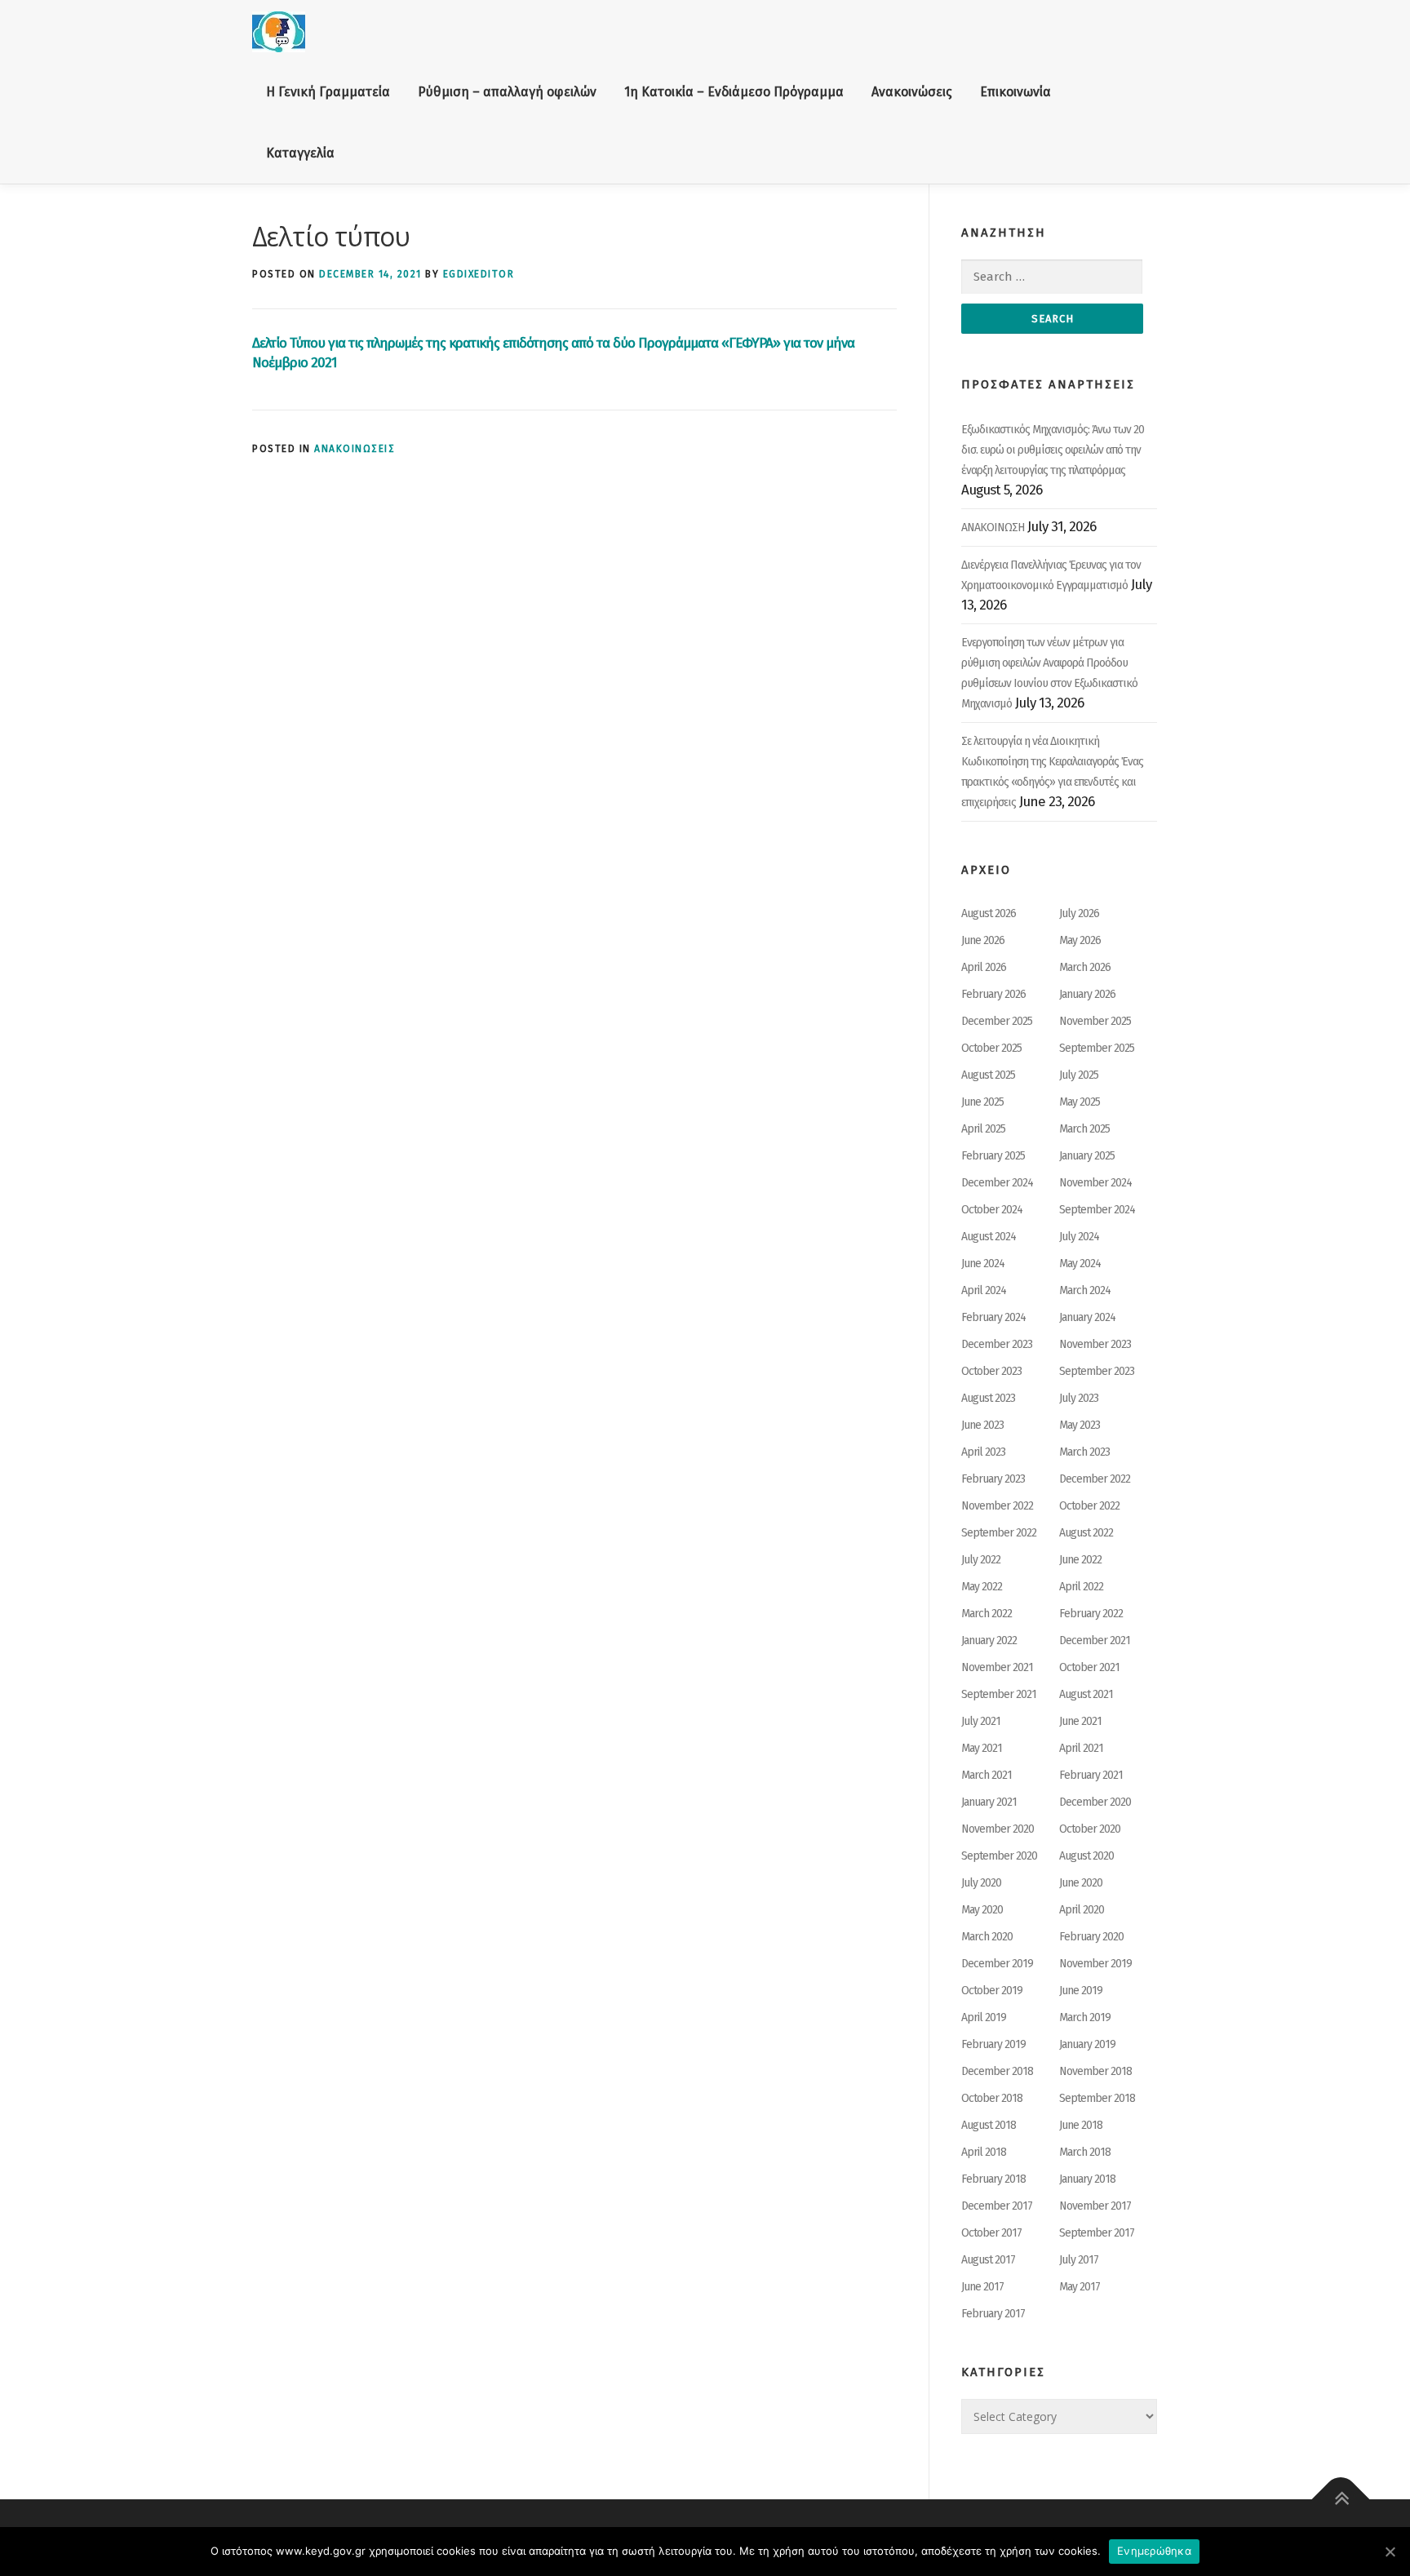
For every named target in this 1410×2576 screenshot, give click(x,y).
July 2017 (1079, 2260)
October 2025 (991, 1048)
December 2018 (997, 2071)
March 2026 (1085, 967)
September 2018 (1097, 2098)
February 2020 (1091, 1937)
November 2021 (997, 1667)
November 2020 (998, 1829)
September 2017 (1097, 2233)
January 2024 (1087, 1317)
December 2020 (1095, 1802)
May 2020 (982, 1910)
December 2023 (997, 1344)
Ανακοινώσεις (912, 92)
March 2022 (987, 1614)
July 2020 (981, 1883)
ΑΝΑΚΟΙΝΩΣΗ (993, 528)
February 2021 (1091, 1775)
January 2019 (1087, 2044)
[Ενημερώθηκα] (1390, 2552)
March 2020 (987, 1937)
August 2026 (989, 913)
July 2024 (1079, 1237)
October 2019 (992, 1991)
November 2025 (1095, 1021)
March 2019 (1085, 2017)
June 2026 (983, 940)
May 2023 (1080, 1425)
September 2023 (1097, 1371)
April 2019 (984, 2017)
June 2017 (982, 2287)
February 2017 (993, 2314)
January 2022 (989, 1640)
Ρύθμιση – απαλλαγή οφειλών (507, 92)
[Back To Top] (1341, 2500)
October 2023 (991, 1371)
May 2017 (1080, 2287)
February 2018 (993, 2179)
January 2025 (1087, 1156)
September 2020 (999, 1856)
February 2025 (993, 1156)
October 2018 (992, 2098)
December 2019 (997, 1964)
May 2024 (1080, 1264)
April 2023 (983, 1452)
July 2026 (1079, 913)
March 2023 (1084, 1452)
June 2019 (1081, 1991)
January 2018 (1087, 2179)
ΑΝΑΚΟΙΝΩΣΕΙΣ (355, 449)
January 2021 (989, 1802)
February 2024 (993, 1317)
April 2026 (984, 967)
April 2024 (984, 1290)
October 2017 (991, 2233)
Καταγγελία (300, 153)
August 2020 (1086, 1856)
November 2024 (1095, 1183)
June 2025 (982, 1102)
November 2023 (1095, 1344)
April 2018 (984, 2152)
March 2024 (1085, 1290)
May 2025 (1080, 1102)
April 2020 (1082, 1910)
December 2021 (1095, 1640)
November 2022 (997, 1506)
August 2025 (988, 1075)
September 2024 (1097, 1210)
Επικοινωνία (1015, 92)
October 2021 (1089, 1667)
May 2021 (982, 1748)
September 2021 (999, 1694)
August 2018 (989, 2125)
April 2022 (1081, 1587)
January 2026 (1087, 994)
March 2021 (987, 1775)
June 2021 (1080, 1721)
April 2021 (1081, 1748)
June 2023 (982, 1425)
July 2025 (1079, 1075)
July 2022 (981, 1560)
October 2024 (992, 1210)
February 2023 (993, 1479)
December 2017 (997, 2206)
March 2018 (1085, 2152)
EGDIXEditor (479, 274)
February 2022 (1091, 1614)
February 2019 (993, 2044)
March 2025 (1084, 1129)
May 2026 (1080, 940)
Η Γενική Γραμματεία (328, 92)
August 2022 (1086, 1533)
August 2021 (1086, 1694)
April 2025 (983, 1129)
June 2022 (1080, 1560)
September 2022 (999, 1533)
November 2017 (1095, 2206)
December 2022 (1095, 1479)
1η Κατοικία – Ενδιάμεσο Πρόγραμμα (734, 92)
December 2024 (997, 1183)
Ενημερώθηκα (1154, 2551)
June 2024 (983, 1264)
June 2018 (1081, 2125)
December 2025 (997, 1021)
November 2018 (1095, 2071)
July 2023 (1079, 1398)
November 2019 (1095, 1964)
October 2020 (1090, 1829)
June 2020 (1081, 1883)
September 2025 (1097, 1048)
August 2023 (988, 1398)
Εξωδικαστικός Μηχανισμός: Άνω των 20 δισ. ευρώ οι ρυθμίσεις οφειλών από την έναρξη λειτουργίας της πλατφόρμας (1053, 450)
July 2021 (981, 1721)
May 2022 (982, 1587)
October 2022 (1089, 1506)
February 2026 (993, 994)
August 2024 (989, 1237)
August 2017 (988, 2260)
